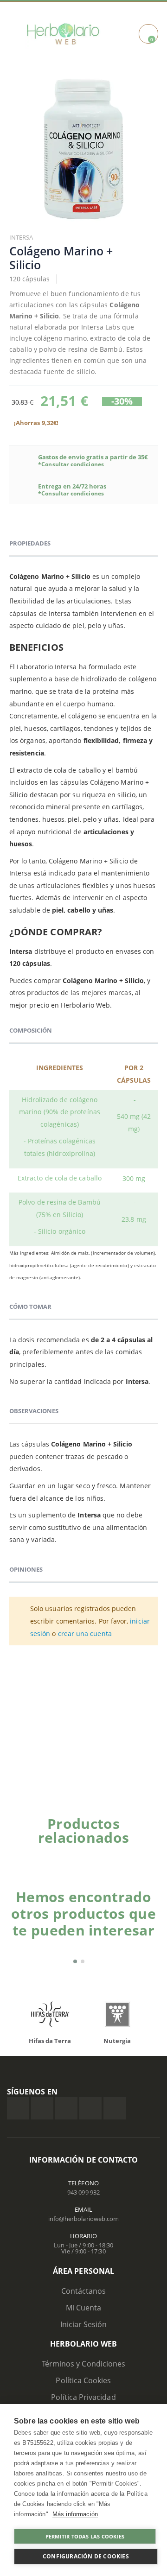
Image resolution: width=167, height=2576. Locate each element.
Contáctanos (84, 2291)
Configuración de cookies (86, 2556)
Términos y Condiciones (83, 2364)
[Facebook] (18, 2108)
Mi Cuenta (84, 2308)
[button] (75, 1961)
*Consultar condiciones (71, 464)
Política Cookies (83, 2380)
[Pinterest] (90, 2108)
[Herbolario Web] (63, 34)
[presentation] (141, 1853)
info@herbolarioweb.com (83, 2219)
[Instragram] (66, 2108)
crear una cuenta (85, 1634)
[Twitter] (42, 2108)
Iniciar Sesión (84, 2324)
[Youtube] (115, 2108)
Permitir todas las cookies (85, 2536)
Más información (75, 2514)
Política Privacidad (83, 2397)
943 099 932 (83, 2192)
